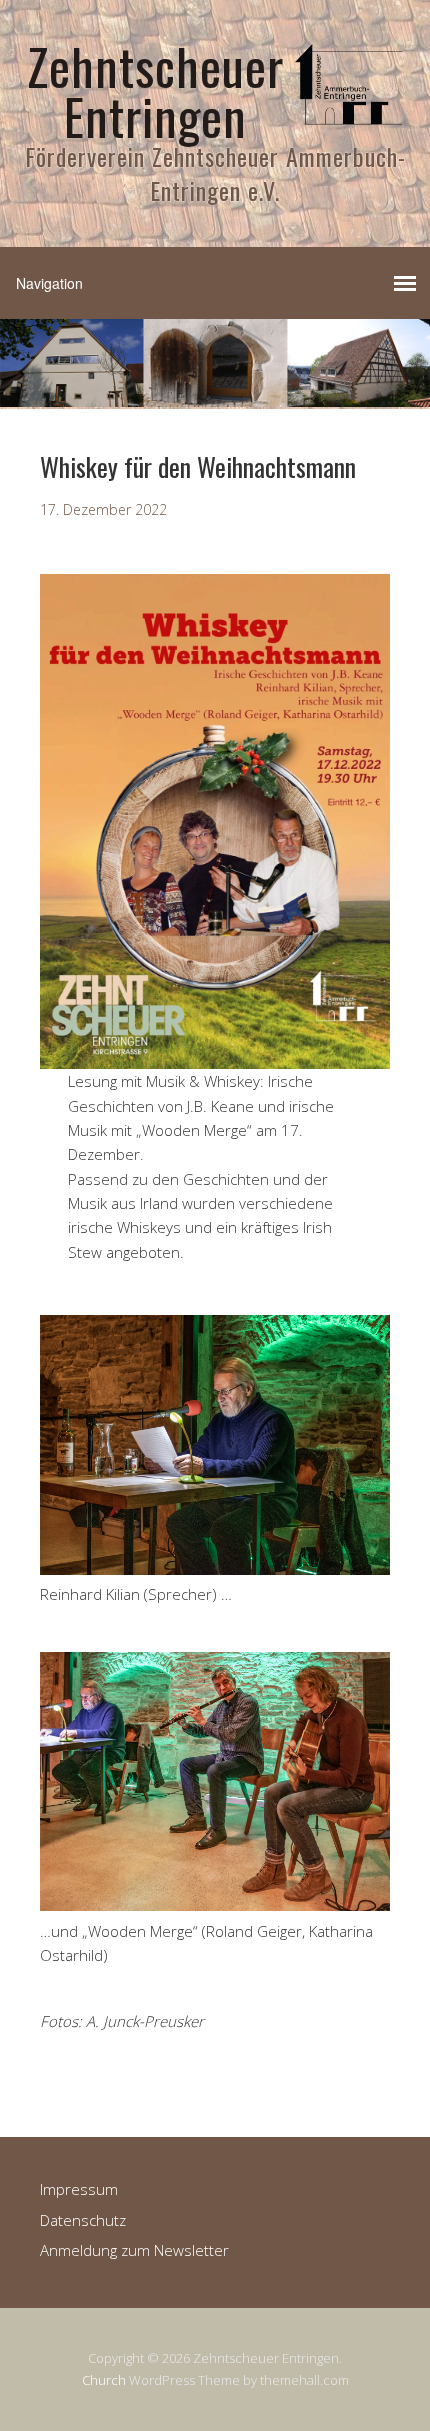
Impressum (79, 2189)
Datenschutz (83, 2220)
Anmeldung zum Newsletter (134, 2250)
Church (104, 2380)
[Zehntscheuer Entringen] (350, 123)
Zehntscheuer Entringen (155, 90)
